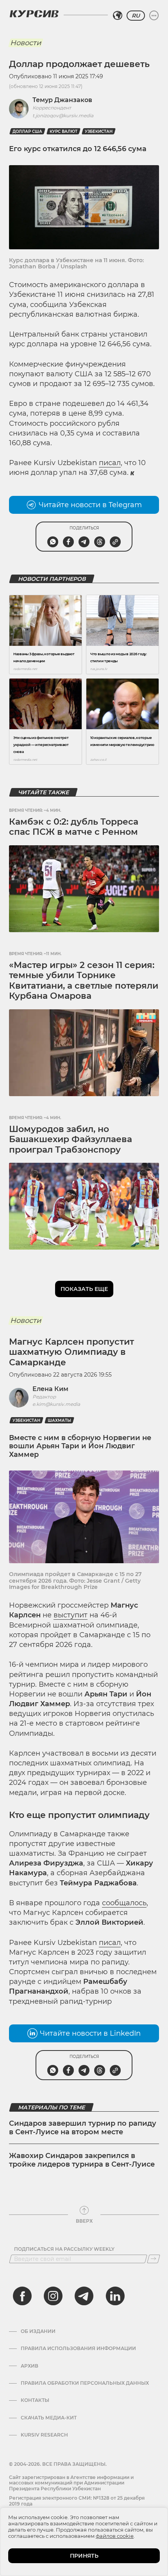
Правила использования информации (78, 2349)
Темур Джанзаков (62, 100)
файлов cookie (115, 2536)
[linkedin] (115, 2296)
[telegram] (84, 2296)
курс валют (63, 131)
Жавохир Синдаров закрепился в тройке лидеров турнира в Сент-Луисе (82, 2160)
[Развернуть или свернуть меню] (154, 16)
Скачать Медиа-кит (49, 2418)
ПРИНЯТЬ (84, 2556)
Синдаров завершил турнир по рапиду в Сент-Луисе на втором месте (83, 2128)
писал (110, 463)
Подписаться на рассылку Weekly (64, 2249)
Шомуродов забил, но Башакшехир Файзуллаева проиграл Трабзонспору (71, 1139)
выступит (71, 1615)
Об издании (38, 2331)
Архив (29, 2366)
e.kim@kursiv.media (56, 1404)
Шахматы (59, 1420)
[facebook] (22, 2296)
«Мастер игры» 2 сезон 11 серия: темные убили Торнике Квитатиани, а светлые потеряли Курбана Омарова (84, 980)
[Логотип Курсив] (34, 14)
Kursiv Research (44, 2435)
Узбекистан (99, 131)
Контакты (35, 2400)
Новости (26, 43)
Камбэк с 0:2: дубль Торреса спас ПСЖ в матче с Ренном (74, 827)
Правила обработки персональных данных (85, 2383)
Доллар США (27, 131)
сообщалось (124, 1903)
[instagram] (53, 2296)
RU (136, 16)
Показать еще (84, 1289)
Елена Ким (50, 1389)
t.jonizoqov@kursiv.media (63, 115)
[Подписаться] (154, 2259)
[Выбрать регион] (118, 16)
